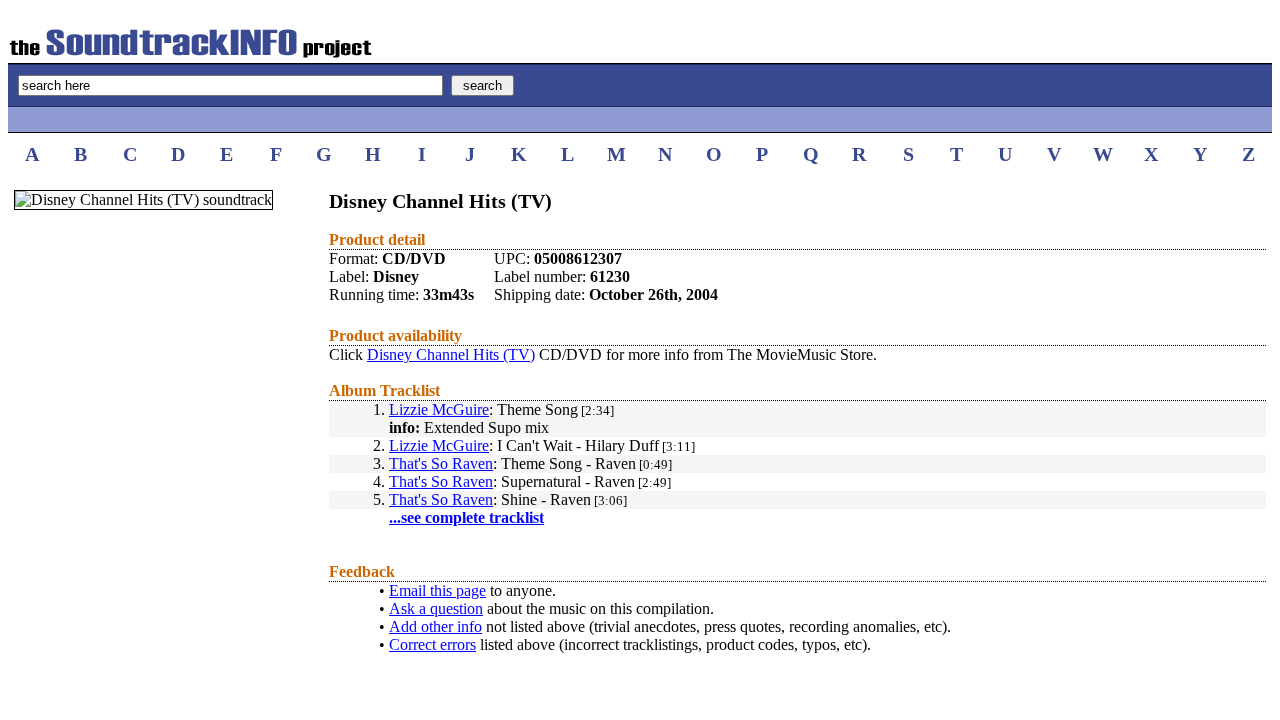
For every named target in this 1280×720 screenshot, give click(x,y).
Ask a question (436, 608)
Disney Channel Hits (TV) (451, 354)
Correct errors (432, 644)
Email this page (437, 590)
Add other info (435, 626)
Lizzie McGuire (439, 409)
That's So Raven (441, 463)
